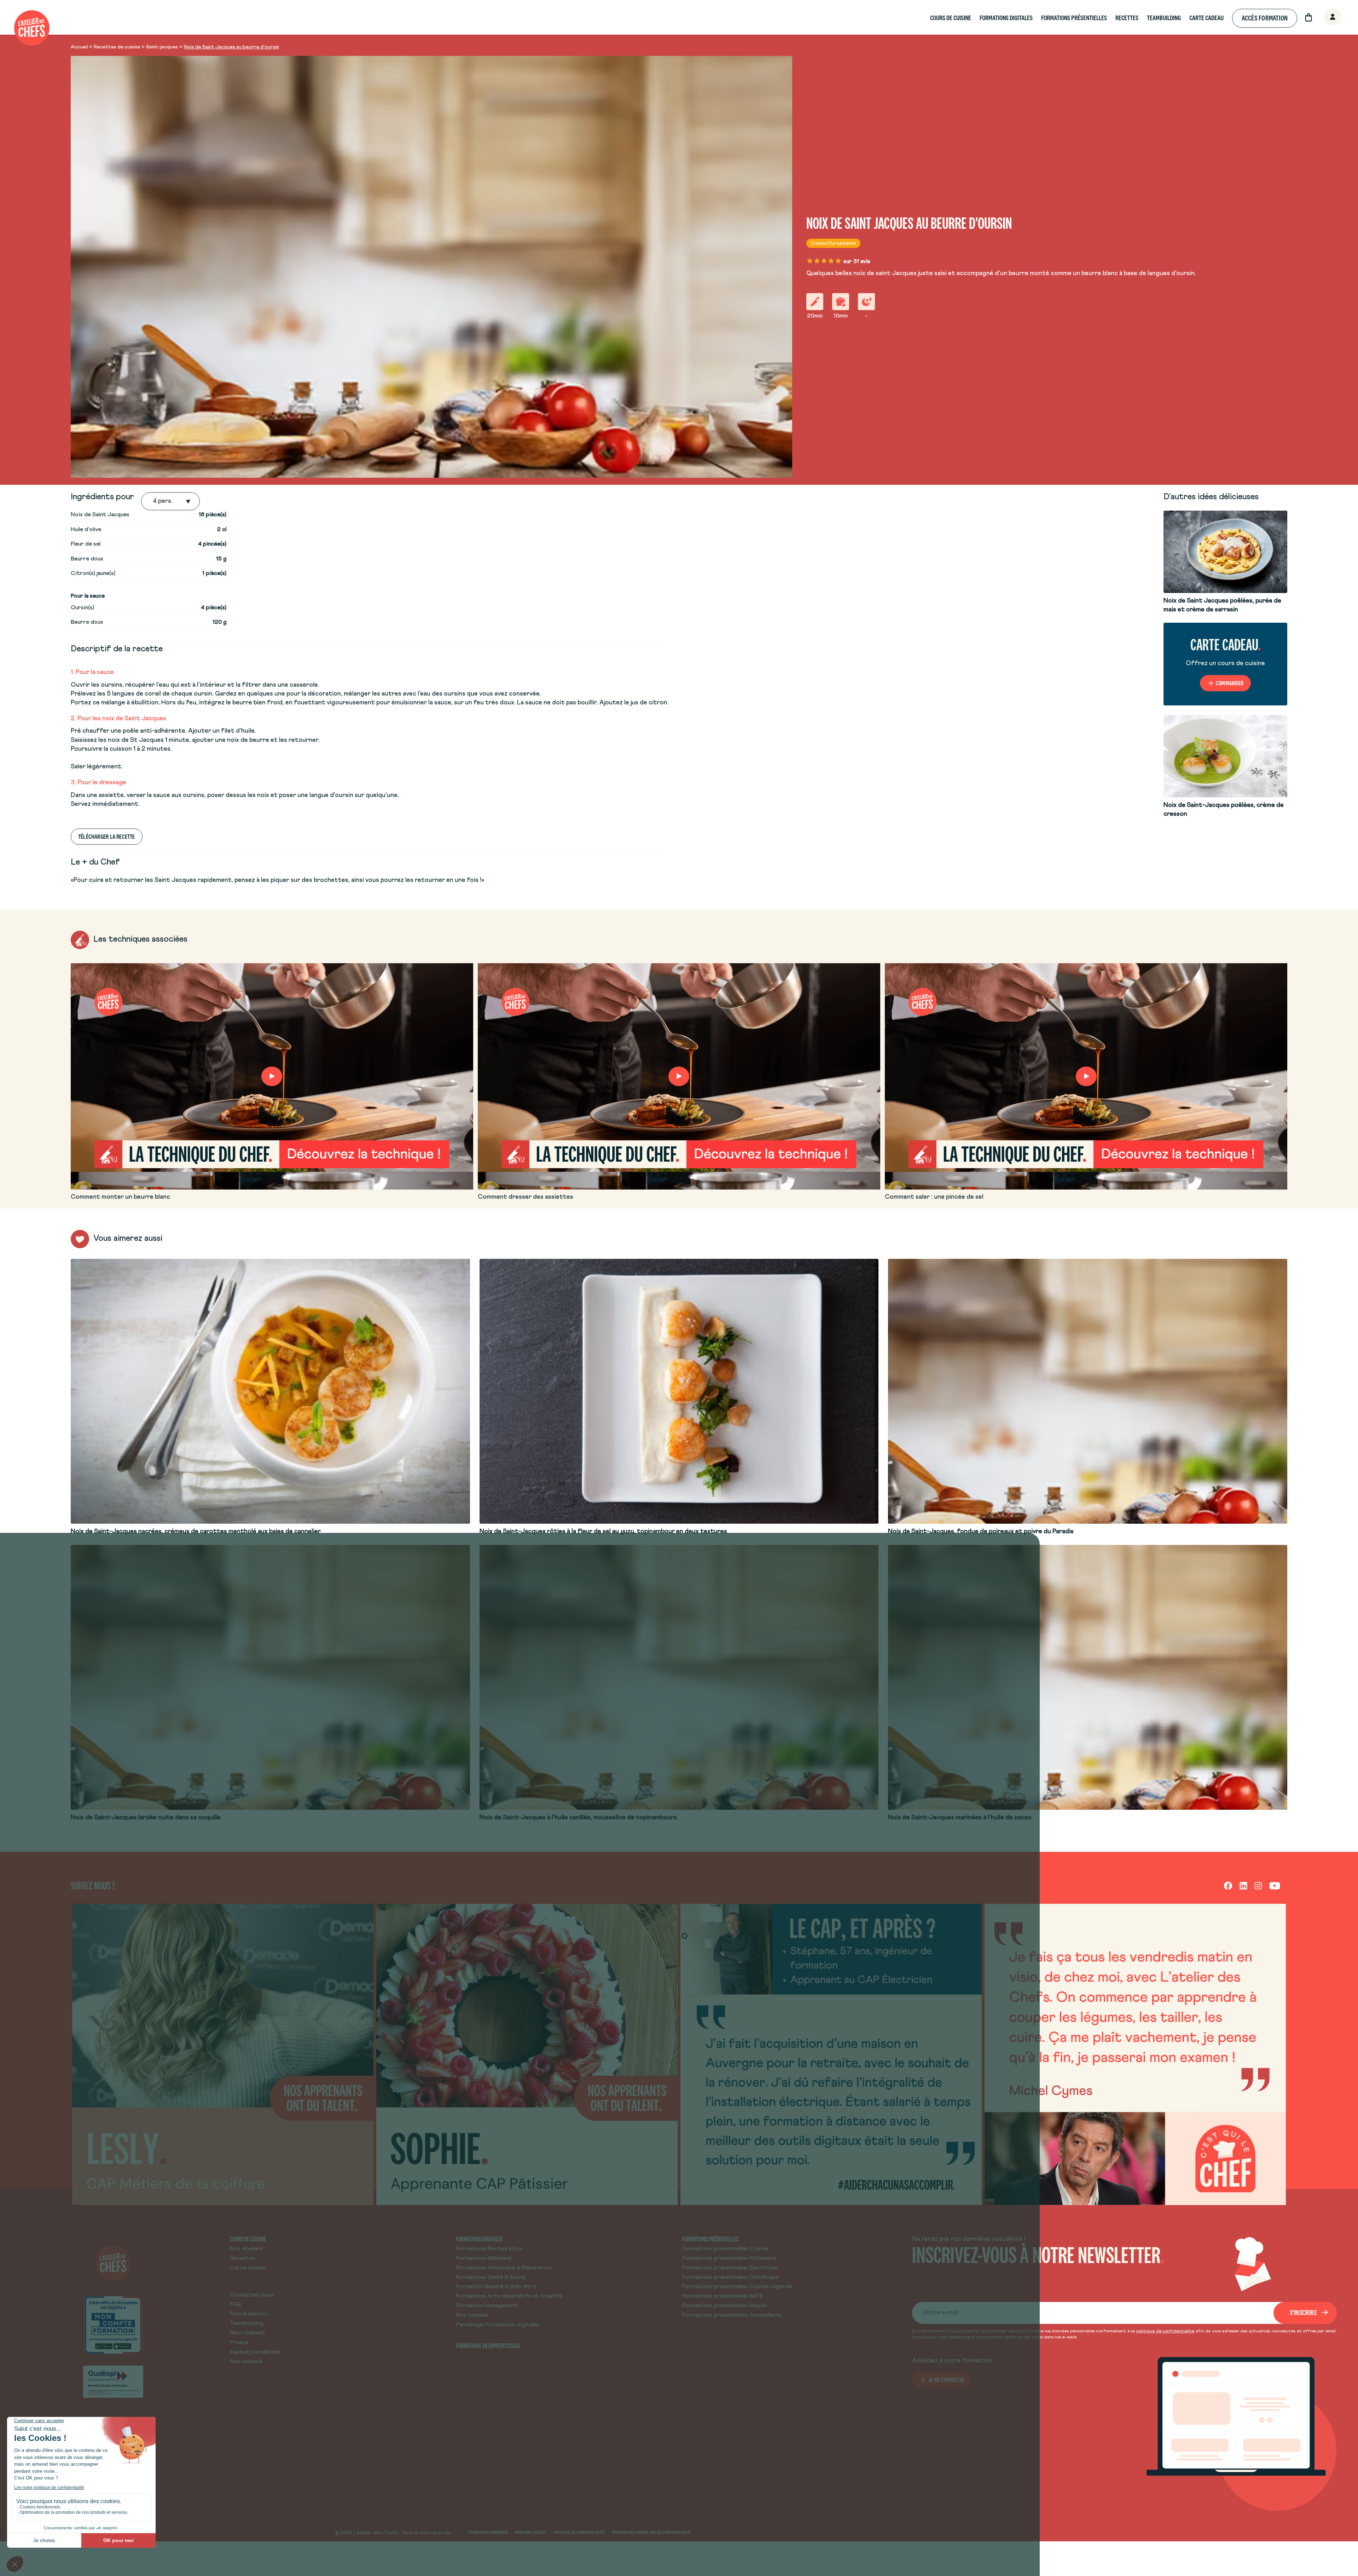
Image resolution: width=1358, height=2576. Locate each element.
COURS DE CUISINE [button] (951, 18)
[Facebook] (1228, 1885)
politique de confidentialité (1165, 2331)
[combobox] (153, 501)
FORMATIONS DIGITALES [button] (1006, 18)
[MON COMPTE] (1325, 18)
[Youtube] (1275, 1885)
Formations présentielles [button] (1074, 18)
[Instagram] (1258, 1885)
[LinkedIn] (1243, 1885)
